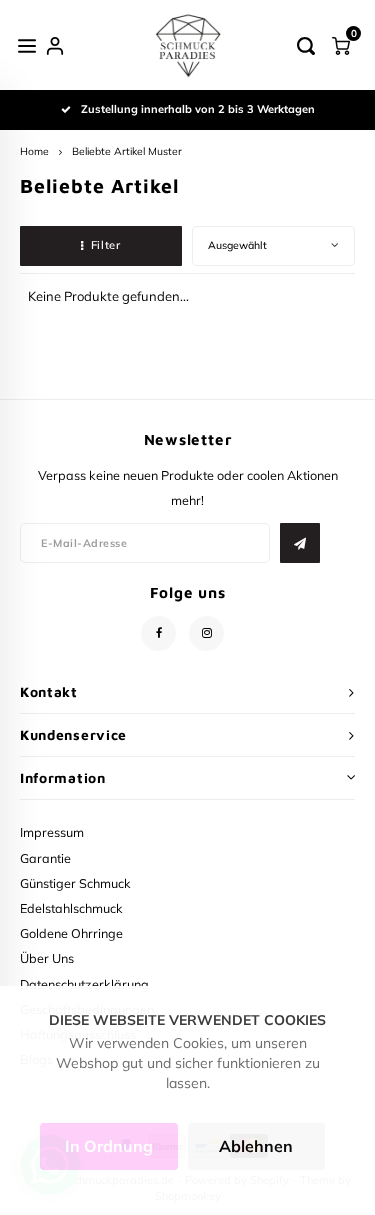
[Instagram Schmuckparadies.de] (206, 633)
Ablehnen (256, 1146)
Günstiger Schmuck (75, 883)
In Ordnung (109, 1146)
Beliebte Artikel (108, 151)
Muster (165, 151)
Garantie (45, 858)
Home (34, 151)
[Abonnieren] (300, 543)
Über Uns (47, 958)
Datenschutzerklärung (84, 984)
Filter (105, 245)
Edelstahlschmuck (71, 908)
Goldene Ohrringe (71, 933)
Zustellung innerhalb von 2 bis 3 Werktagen (198, 109)
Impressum (52, 832)
